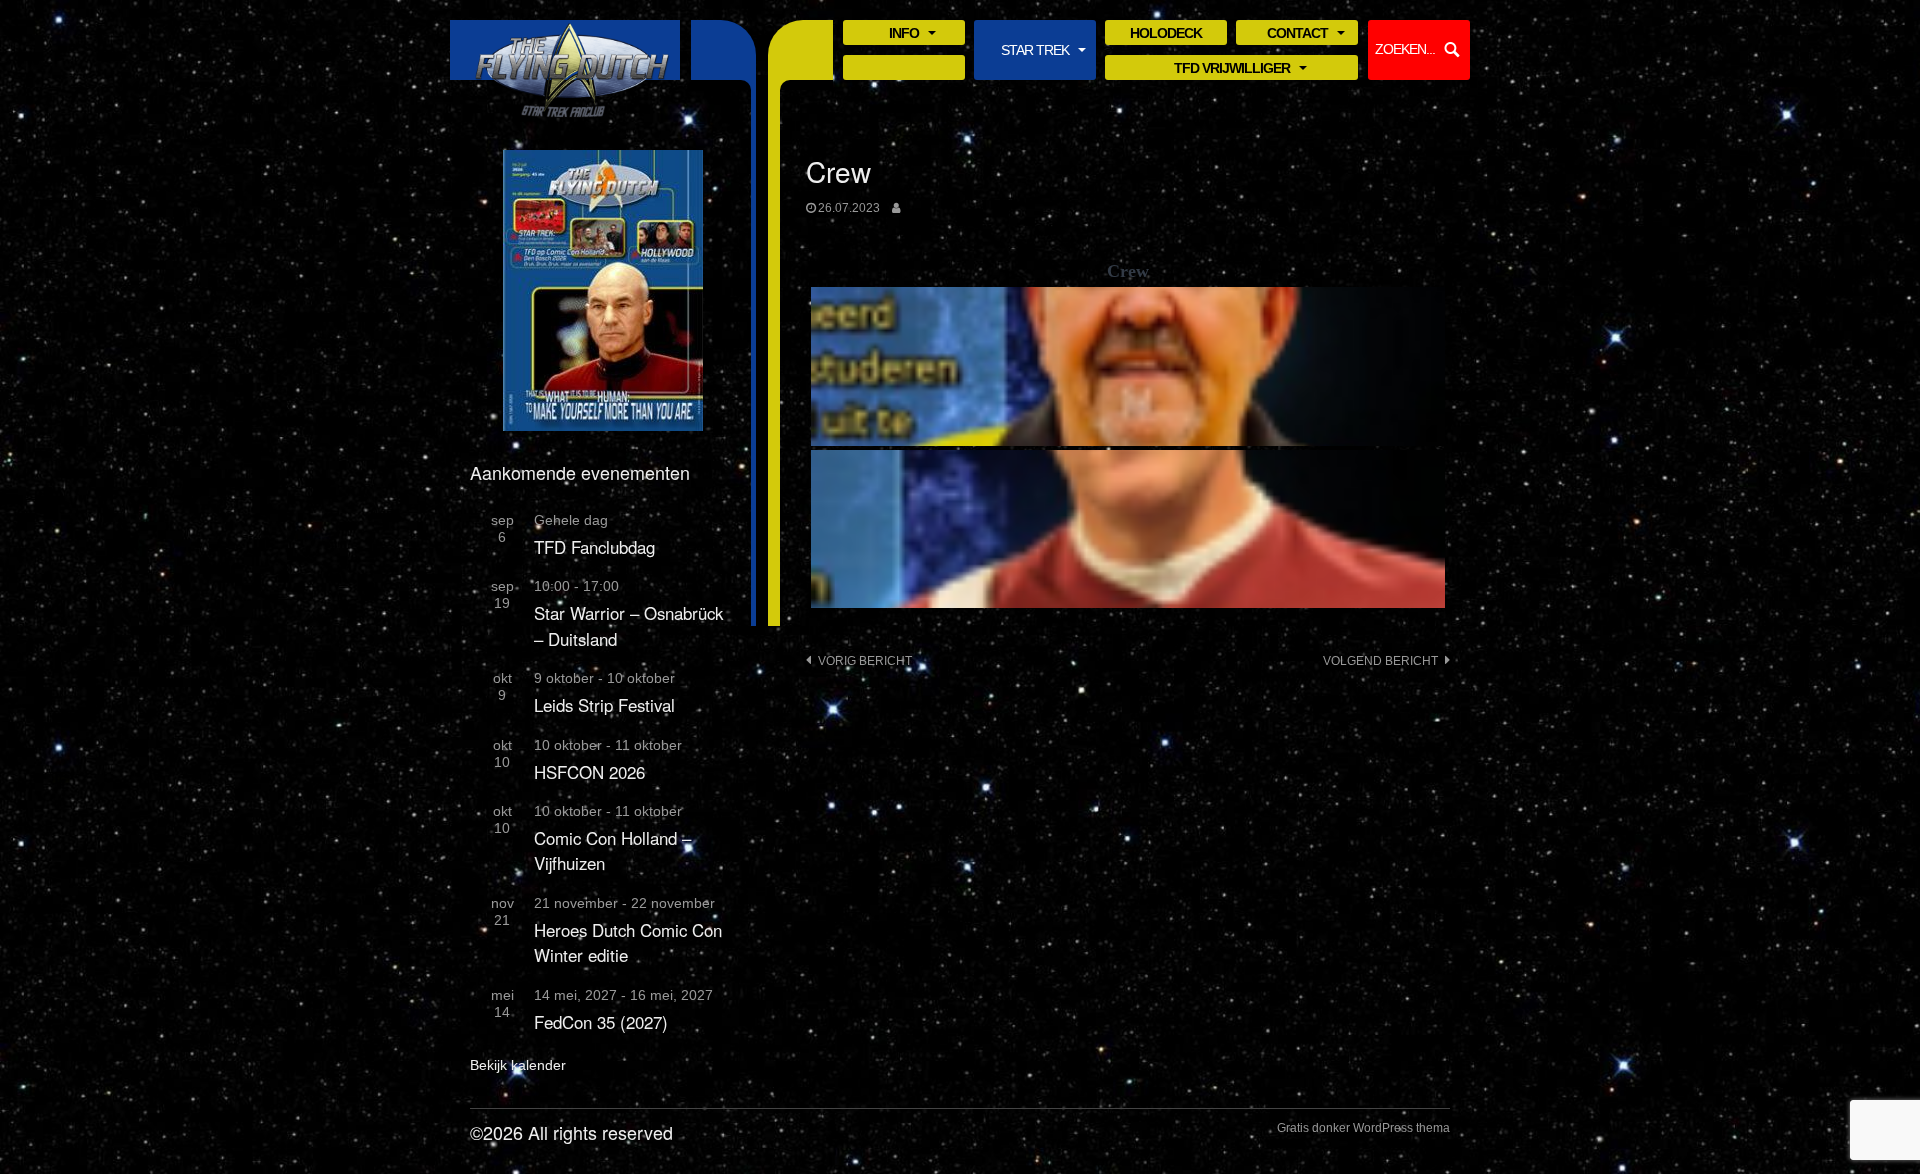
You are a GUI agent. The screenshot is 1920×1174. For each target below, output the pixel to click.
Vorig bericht (865, 661)
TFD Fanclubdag (594, 547)
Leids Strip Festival (604, 705)
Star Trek (1035, 51)
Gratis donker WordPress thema (1363, 1128)
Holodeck (1166, 33)
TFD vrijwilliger (1232, 69)
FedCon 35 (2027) (601, 1022)
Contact (1297, 34)
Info (904, 34)
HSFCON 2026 (589, 772)
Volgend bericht (1380, 661)
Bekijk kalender (518, 1065)
